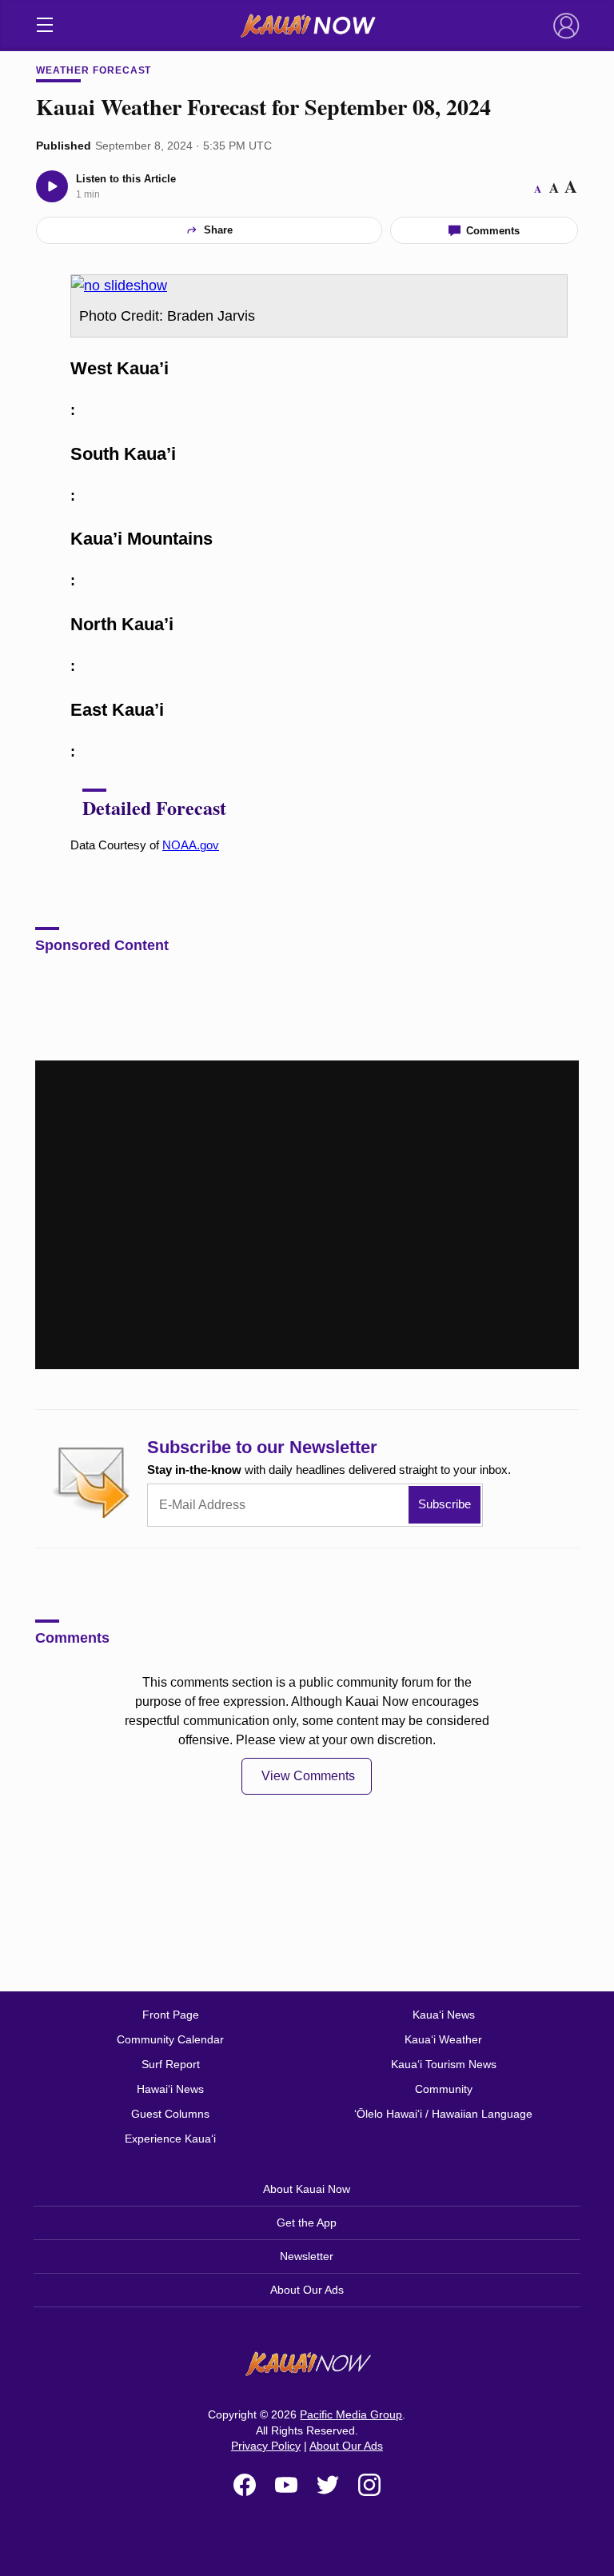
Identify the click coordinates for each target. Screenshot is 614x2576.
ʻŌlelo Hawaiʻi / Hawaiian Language (443, 2114)
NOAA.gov (191, 845)
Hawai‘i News (170, 2089)
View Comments (308, 1776)
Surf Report (171, 2064)
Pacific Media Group (351, 2414)
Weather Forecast (94, 70)
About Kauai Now (307, 2189)
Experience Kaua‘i (170, 2139)
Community (444, 2089)
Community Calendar (170, 2039)
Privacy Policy (266, 2446)
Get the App (307, 2223)
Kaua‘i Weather (443, 2039)
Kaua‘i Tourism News (444, 2064)
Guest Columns (170, 2114)
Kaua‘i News (444, 2015)
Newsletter (307, 2256)
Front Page (171, 2015)
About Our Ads (307, 2290)
